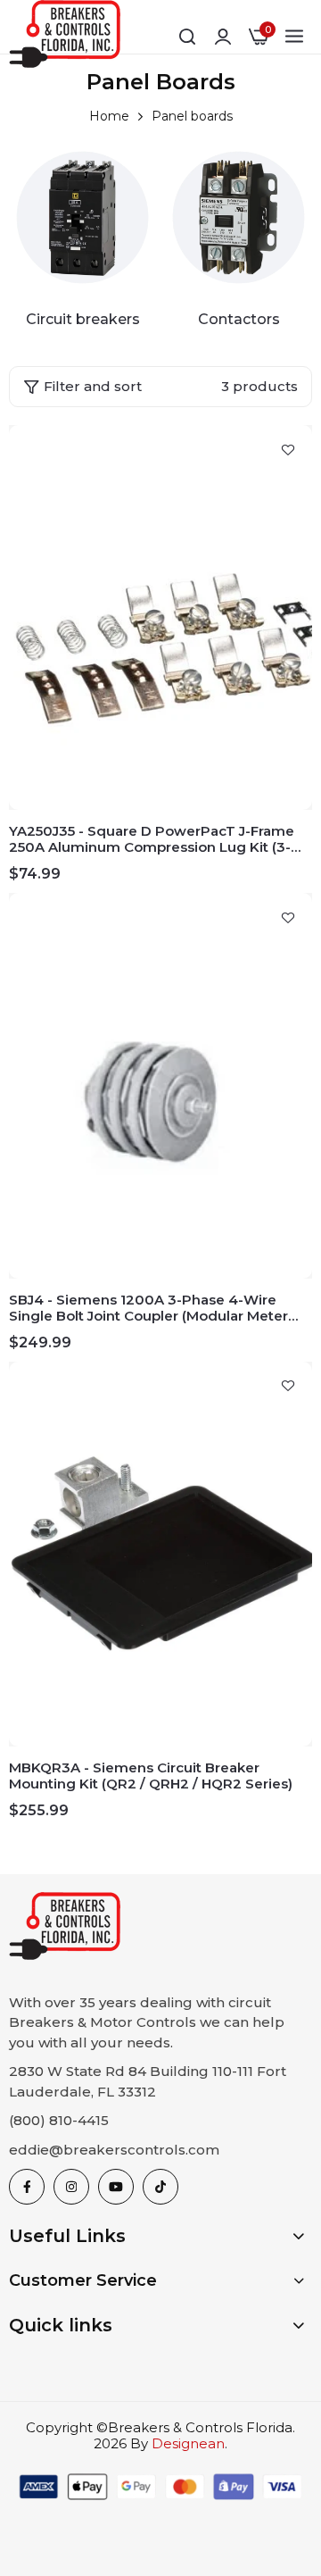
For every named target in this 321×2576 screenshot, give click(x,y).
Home (109, 116)
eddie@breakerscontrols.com (114, 2150)
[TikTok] (160, 2187)
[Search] (187, 37)
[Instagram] (71, 2187)
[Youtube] (116, 2187)
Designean (188, 2443)
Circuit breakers (83, 319)
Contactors (239, 319)
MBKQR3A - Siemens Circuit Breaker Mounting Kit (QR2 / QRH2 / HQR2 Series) (151, 1776)
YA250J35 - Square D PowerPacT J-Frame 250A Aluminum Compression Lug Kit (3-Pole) (152, 839)
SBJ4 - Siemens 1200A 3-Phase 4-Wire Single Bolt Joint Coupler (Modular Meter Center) (148, 1308)
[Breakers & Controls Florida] (65, 37)
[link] (82, 217)
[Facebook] (27, 2187)
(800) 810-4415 (59, 2120)
